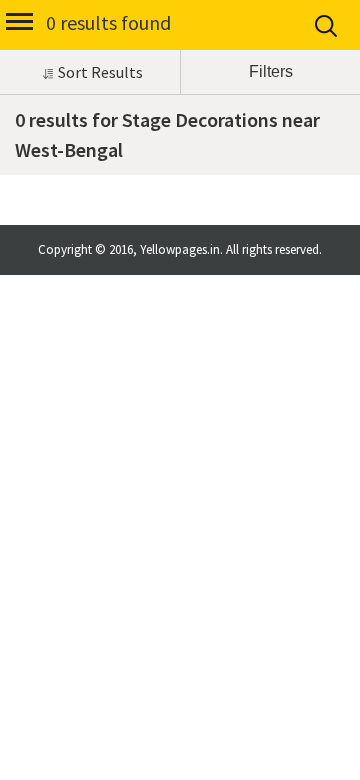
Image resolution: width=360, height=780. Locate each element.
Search (327, 26)
